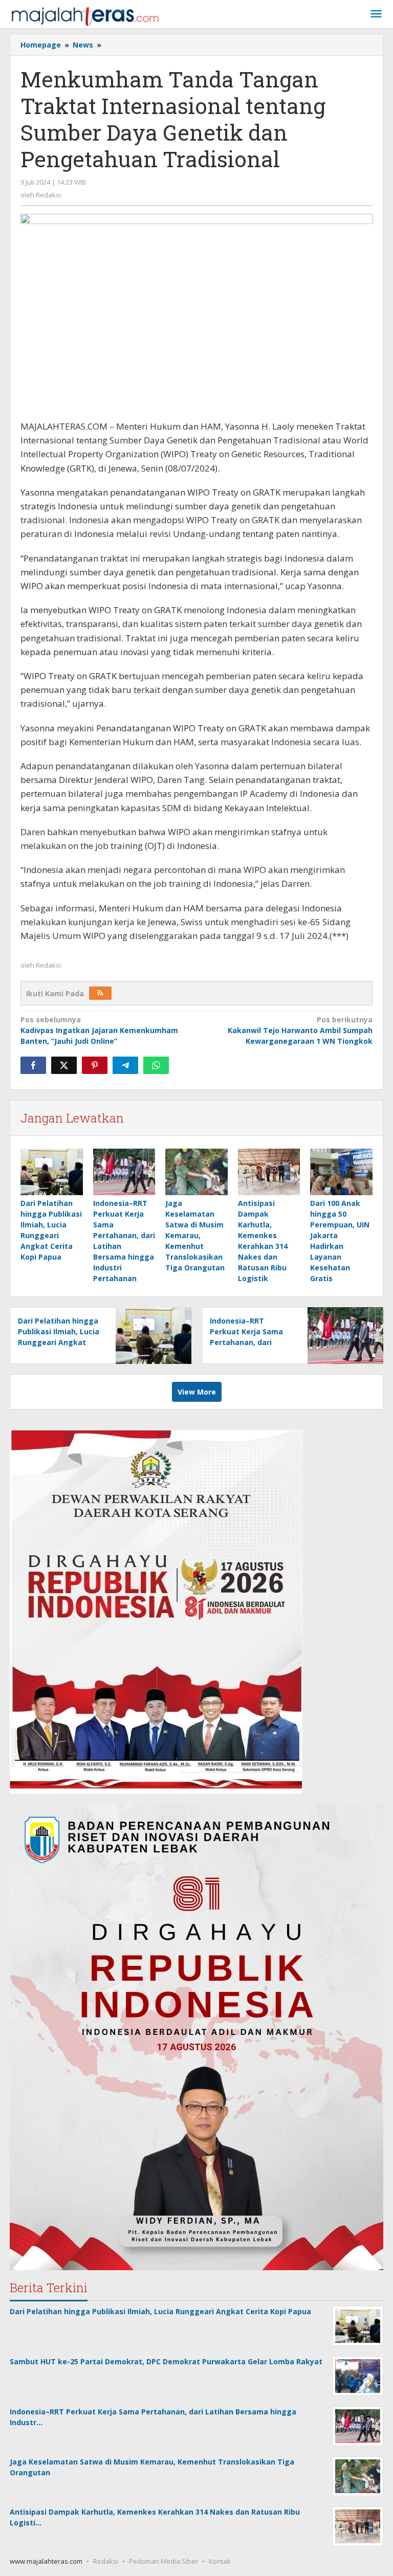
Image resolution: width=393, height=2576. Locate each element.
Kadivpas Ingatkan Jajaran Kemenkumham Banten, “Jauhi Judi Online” (99, 1030)
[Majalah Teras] (85, 16)
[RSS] (100, 993)
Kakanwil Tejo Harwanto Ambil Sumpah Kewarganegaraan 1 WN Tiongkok (300, 1030)
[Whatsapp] (156, 1065)
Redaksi (106, 2561)
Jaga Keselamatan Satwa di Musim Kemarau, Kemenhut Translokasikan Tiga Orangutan (195, 1235)
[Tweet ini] (64, 1065)
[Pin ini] (95, 1065)
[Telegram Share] (125, 1065)
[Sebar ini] (33, 1065)
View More (197, 1392)
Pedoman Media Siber (163, 2561)
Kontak (220, 2561)
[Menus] (376, 14)
